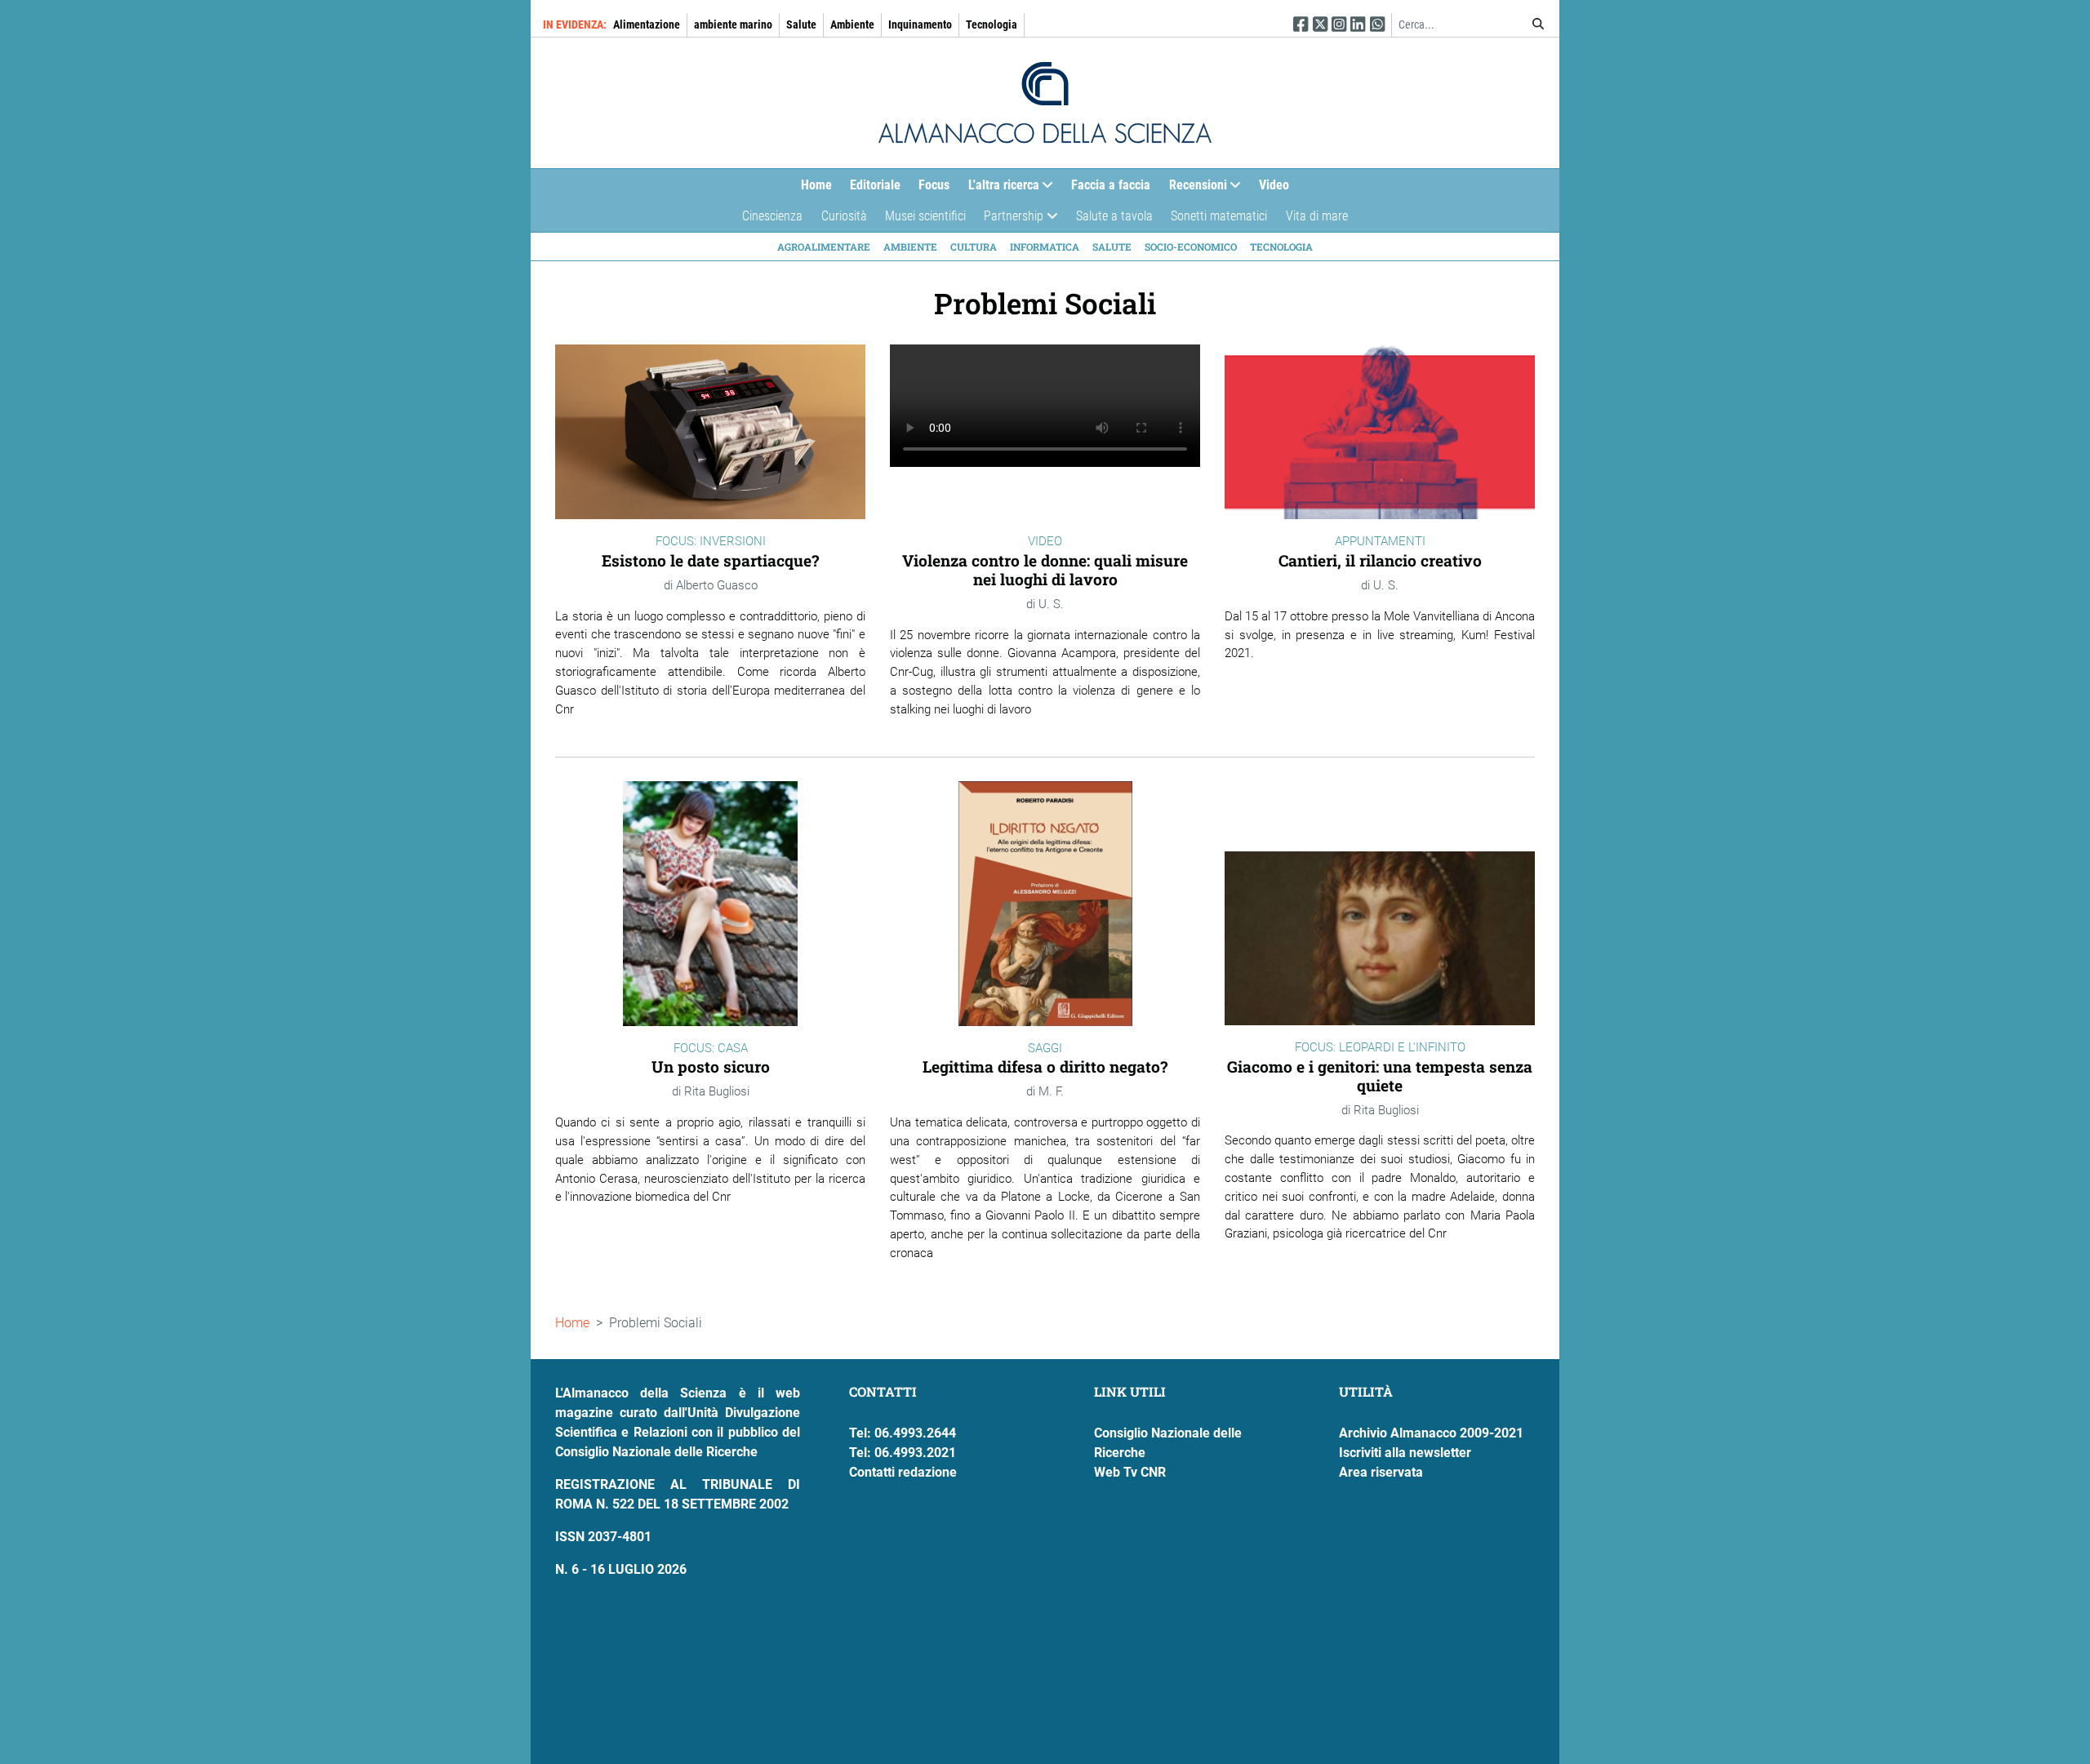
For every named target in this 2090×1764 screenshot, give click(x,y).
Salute (801, 24)
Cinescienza (772, 216)
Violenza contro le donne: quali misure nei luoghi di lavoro (1045, 570)
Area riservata (1381, 1472)
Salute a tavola (1114, 216)
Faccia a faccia (1111, 185)
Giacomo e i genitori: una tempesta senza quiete (1380, 1076)
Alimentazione (647, 24)
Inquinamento (920, 24)
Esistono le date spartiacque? (710, 560)
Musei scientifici (925, 216)
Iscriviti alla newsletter (1405, 1453)
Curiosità (844, 216)
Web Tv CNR (1130, 1472)
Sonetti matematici (1219, 216)
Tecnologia (992, 24)
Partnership (1009, 220)
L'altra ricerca (999, 189)
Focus (934, 185)
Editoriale (875, 185)
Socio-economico (1191, 247)
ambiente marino (733, 24)
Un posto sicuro (711, 1066)
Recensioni (1194, 189)
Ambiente (852, 24)
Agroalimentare (824, 247)
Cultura (974, 247)
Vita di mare (1317, 216)
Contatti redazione (903, 1472)
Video (1274, 185)
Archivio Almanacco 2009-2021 (1431, 1433)
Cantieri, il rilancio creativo (1380, 560)
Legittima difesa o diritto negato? (1045, 1066)
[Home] (1045, 103)
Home (816, 185)
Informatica (1045, 247)
